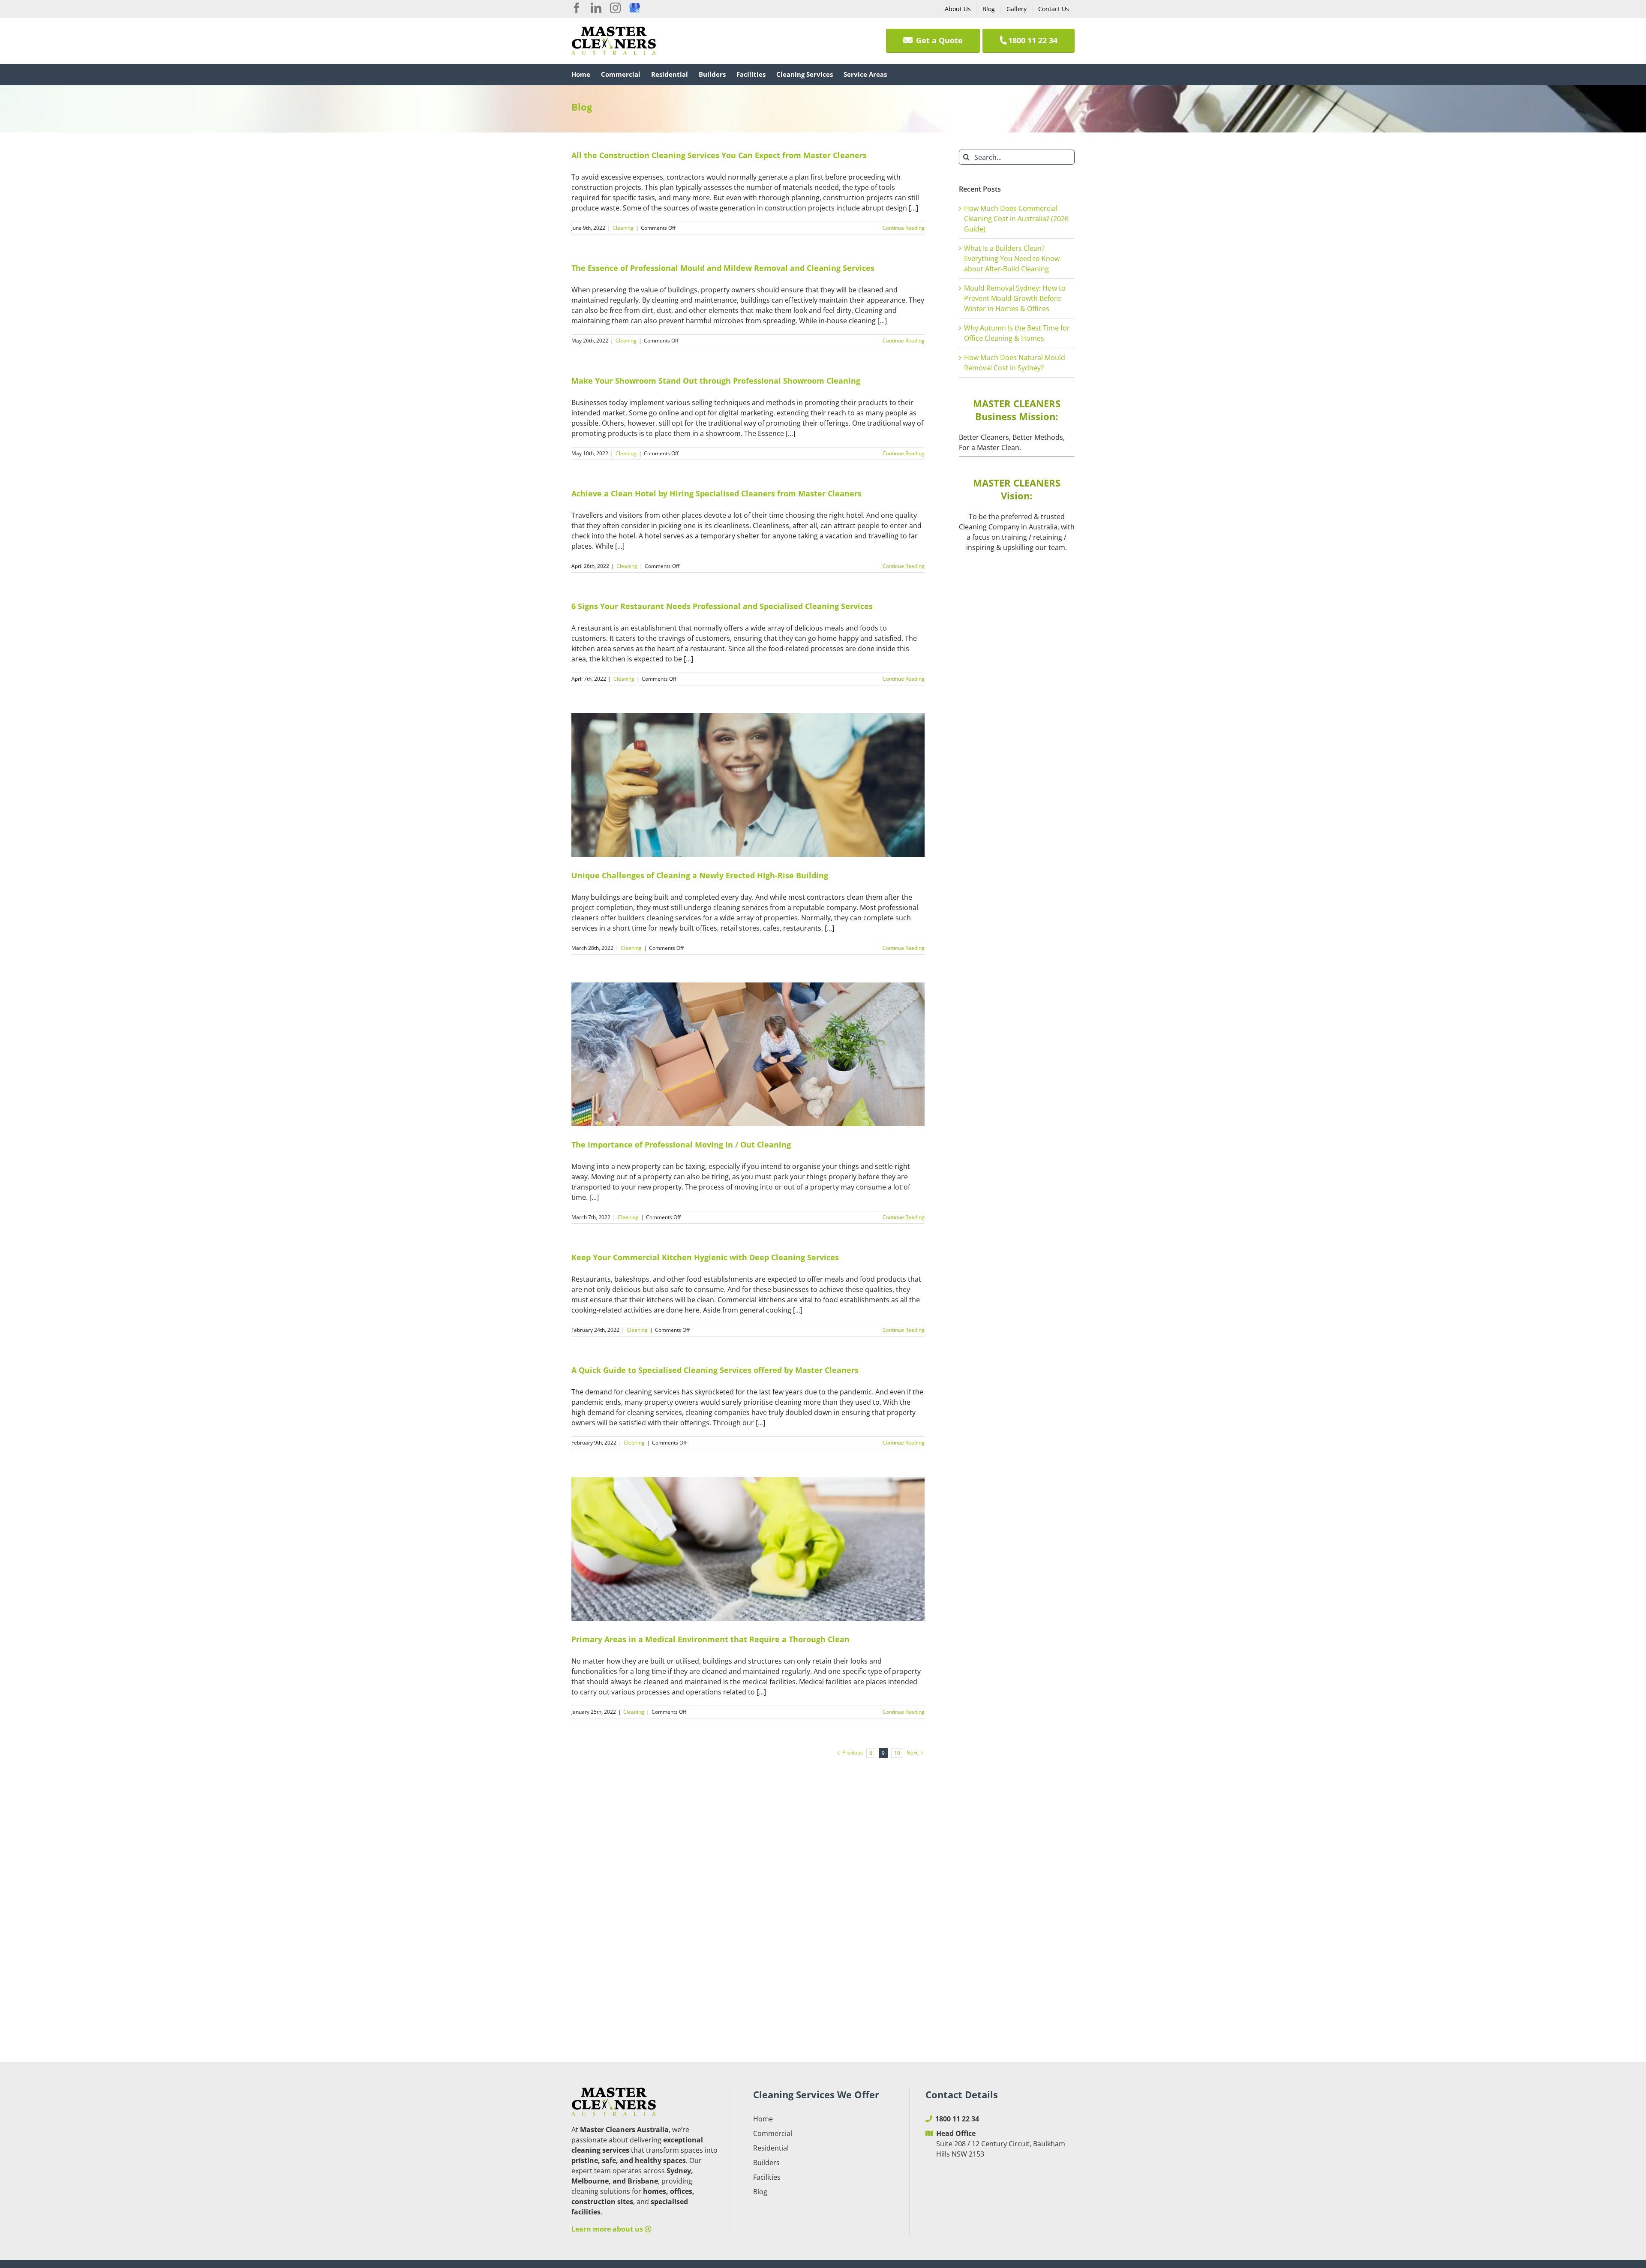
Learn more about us (608, 2229)
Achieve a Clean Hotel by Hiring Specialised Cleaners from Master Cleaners (716, 493)
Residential (771, 2148)
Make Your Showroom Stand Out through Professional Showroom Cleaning (716, 381)
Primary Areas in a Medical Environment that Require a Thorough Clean (710, 1639)
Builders (766, 2163)
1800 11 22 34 (957, 2119)
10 (897, 1753)
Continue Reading (904, 228)
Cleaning (623, 228)
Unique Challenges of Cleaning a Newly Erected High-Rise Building (700, 875)
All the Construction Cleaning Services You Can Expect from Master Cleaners (719, 155)
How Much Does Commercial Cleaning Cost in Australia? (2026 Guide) (1016, 219)
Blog (760, 2192)
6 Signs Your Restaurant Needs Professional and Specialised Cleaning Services (722, 606)
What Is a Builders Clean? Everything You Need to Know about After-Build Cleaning (1012, 258)
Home (763, 2119)
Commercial (773, 2133)
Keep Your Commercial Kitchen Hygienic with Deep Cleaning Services (705, 1257)
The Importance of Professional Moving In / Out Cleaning (681, 1145)
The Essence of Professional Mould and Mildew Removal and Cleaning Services (723, 268)
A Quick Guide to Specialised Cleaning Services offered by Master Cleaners (715, 1370)
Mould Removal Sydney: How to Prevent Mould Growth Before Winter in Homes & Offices (1015, 298)
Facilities (767, 2177)
